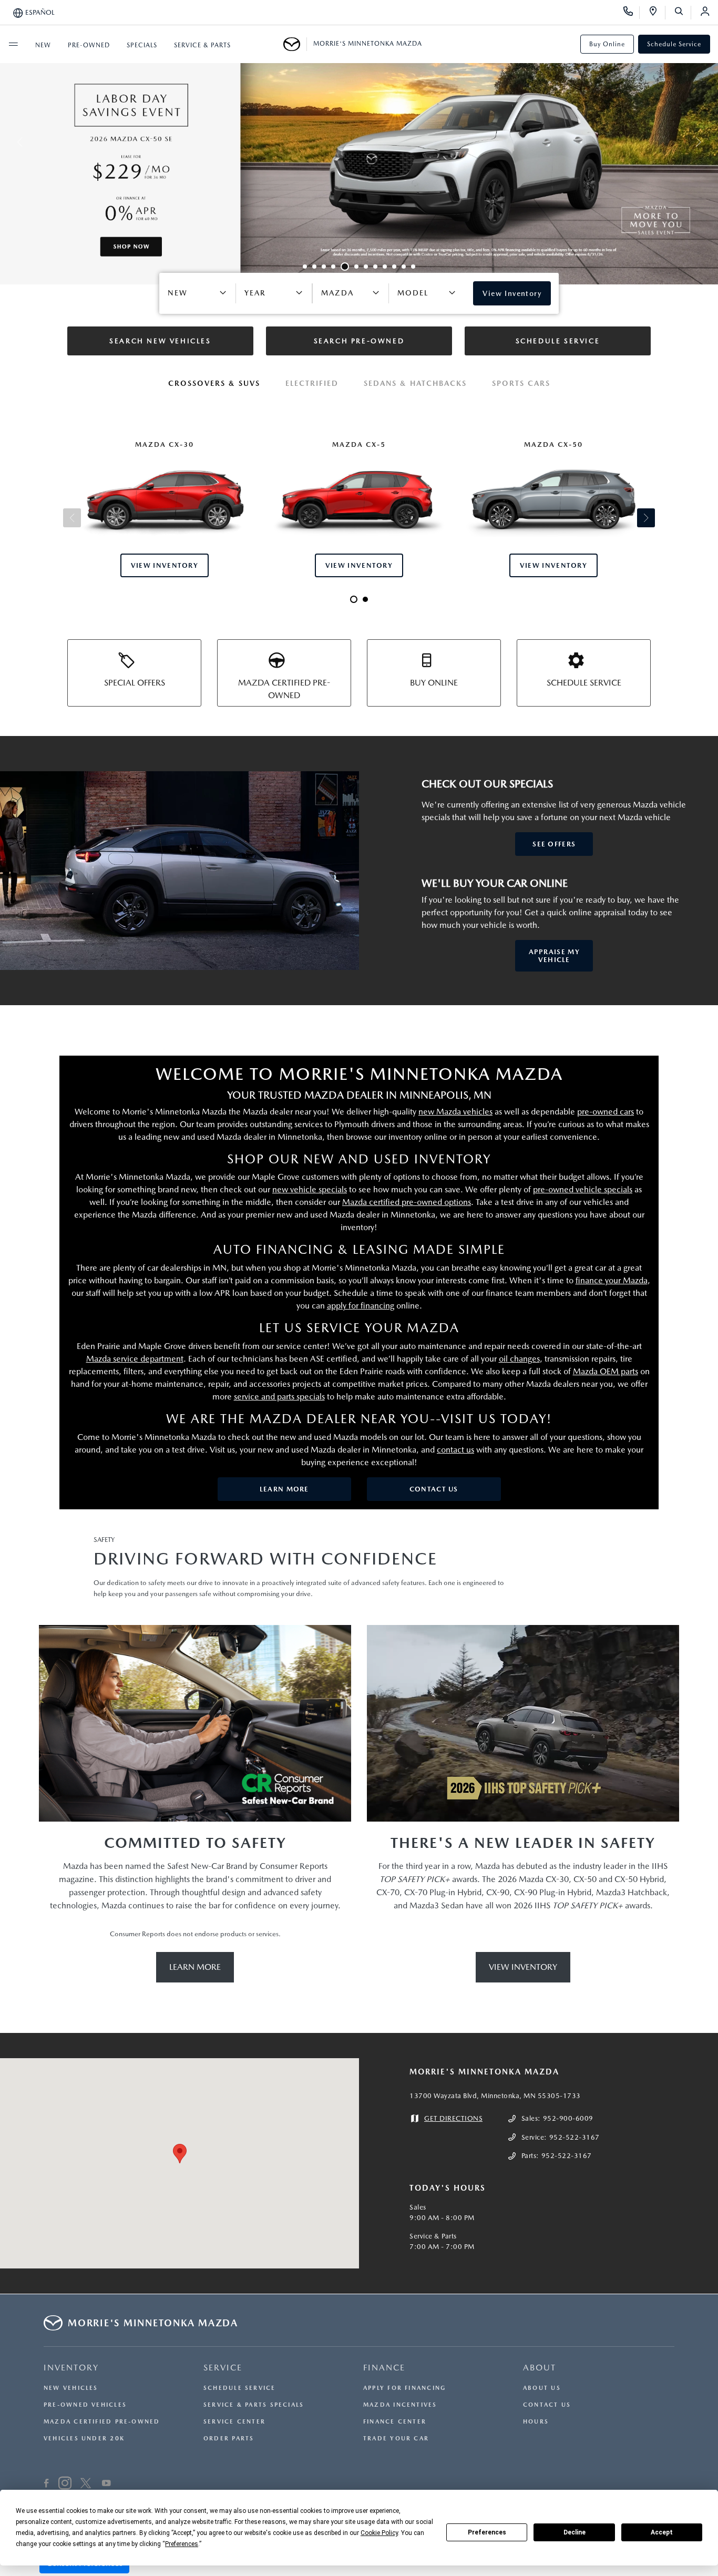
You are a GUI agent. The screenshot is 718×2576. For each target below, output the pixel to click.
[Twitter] (86, 2485)
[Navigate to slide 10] (394, 267)
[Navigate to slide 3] (324, 267)
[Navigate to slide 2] (314, 267)
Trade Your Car (396, 2439)
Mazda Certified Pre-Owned (102, 2422)
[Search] (683, 13)
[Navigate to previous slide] (8, 142)
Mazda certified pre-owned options (407, 1202)
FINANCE (384, 2368)
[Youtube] (106, 2485)
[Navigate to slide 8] (375, 267)
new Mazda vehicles (455, 1112)
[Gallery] (359, 142)
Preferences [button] (182, 2544)
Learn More (284, 1489)
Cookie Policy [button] (379, 2533)
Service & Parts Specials (254, 2405)
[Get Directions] (657, 13)
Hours (536, 2422)
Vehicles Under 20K (84, 2439)
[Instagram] (65, 2485)
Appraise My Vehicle (554, 956)
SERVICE (223, 2368)
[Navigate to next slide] (710, 142)
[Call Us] (632, 13)
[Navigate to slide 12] (413, 267)
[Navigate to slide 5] (345, 267)
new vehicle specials (310, 1189)
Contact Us (434, 1489)
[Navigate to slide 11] (404, 267)
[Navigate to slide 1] (305, 267)
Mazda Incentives (400, 2405)
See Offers (554, 844)
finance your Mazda (612, 1280)
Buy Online (607, 44)
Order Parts (229, 2439)
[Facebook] (47, 2485)
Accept (662, 2532)
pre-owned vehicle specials (583, 1189)
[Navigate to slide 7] (366, 267)
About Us (542, 2388)
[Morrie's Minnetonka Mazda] (295, 44)
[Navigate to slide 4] (333, 267)
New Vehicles (71, 2388)
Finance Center (395, 2422)
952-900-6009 (568, 2118)
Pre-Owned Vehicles (85, 2405)
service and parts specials (279, 1397)
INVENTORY (71, 2368)
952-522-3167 (575, 2137)
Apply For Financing (404, 2388)
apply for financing (361, 1306)
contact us (455, 1450)
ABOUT (540, 2368)
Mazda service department (135, 1359)
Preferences (487, 2532)
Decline (575, 2532)
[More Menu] (13, 44)
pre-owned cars (606, 1112)
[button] (180, 2154)
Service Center (234, 2422)
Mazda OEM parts (606, 1371)
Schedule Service (674, 44)
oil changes (519, 1359)
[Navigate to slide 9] (385, 267)
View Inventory (523, 1967)
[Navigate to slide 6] (356, 267)
